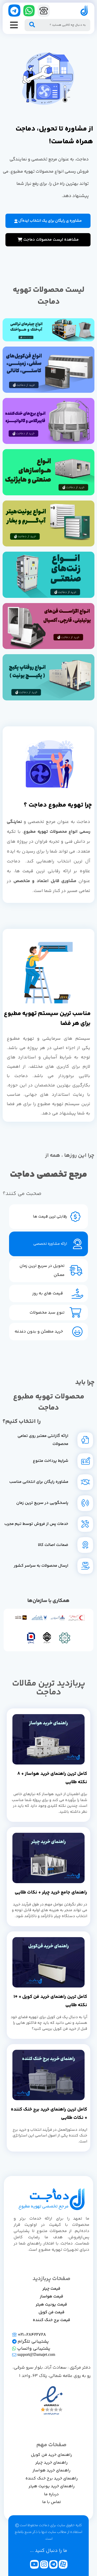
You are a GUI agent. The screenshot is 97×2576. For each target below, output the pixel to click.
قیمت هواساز (51, 2297)
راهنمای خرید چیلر (51, 2463)
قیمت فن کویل (51, 2312)
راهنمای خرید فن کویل (51, 2455)
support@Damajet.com (36, 2355)
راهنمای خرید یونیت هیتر (51, 2486)
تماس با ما (51, 2502)
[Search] (32, 25)
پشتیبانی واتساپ (33, 2349)
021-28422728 (31, 2335)
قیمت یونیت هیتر (51, 2305)
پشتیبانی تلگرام (33, 2342)
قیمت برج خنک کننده (51, 2320)
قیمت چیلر (51, 2289)
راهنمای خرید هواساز (51, 2470)
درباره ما (51, 2494)
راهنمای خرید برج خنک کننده (51, 2479)
